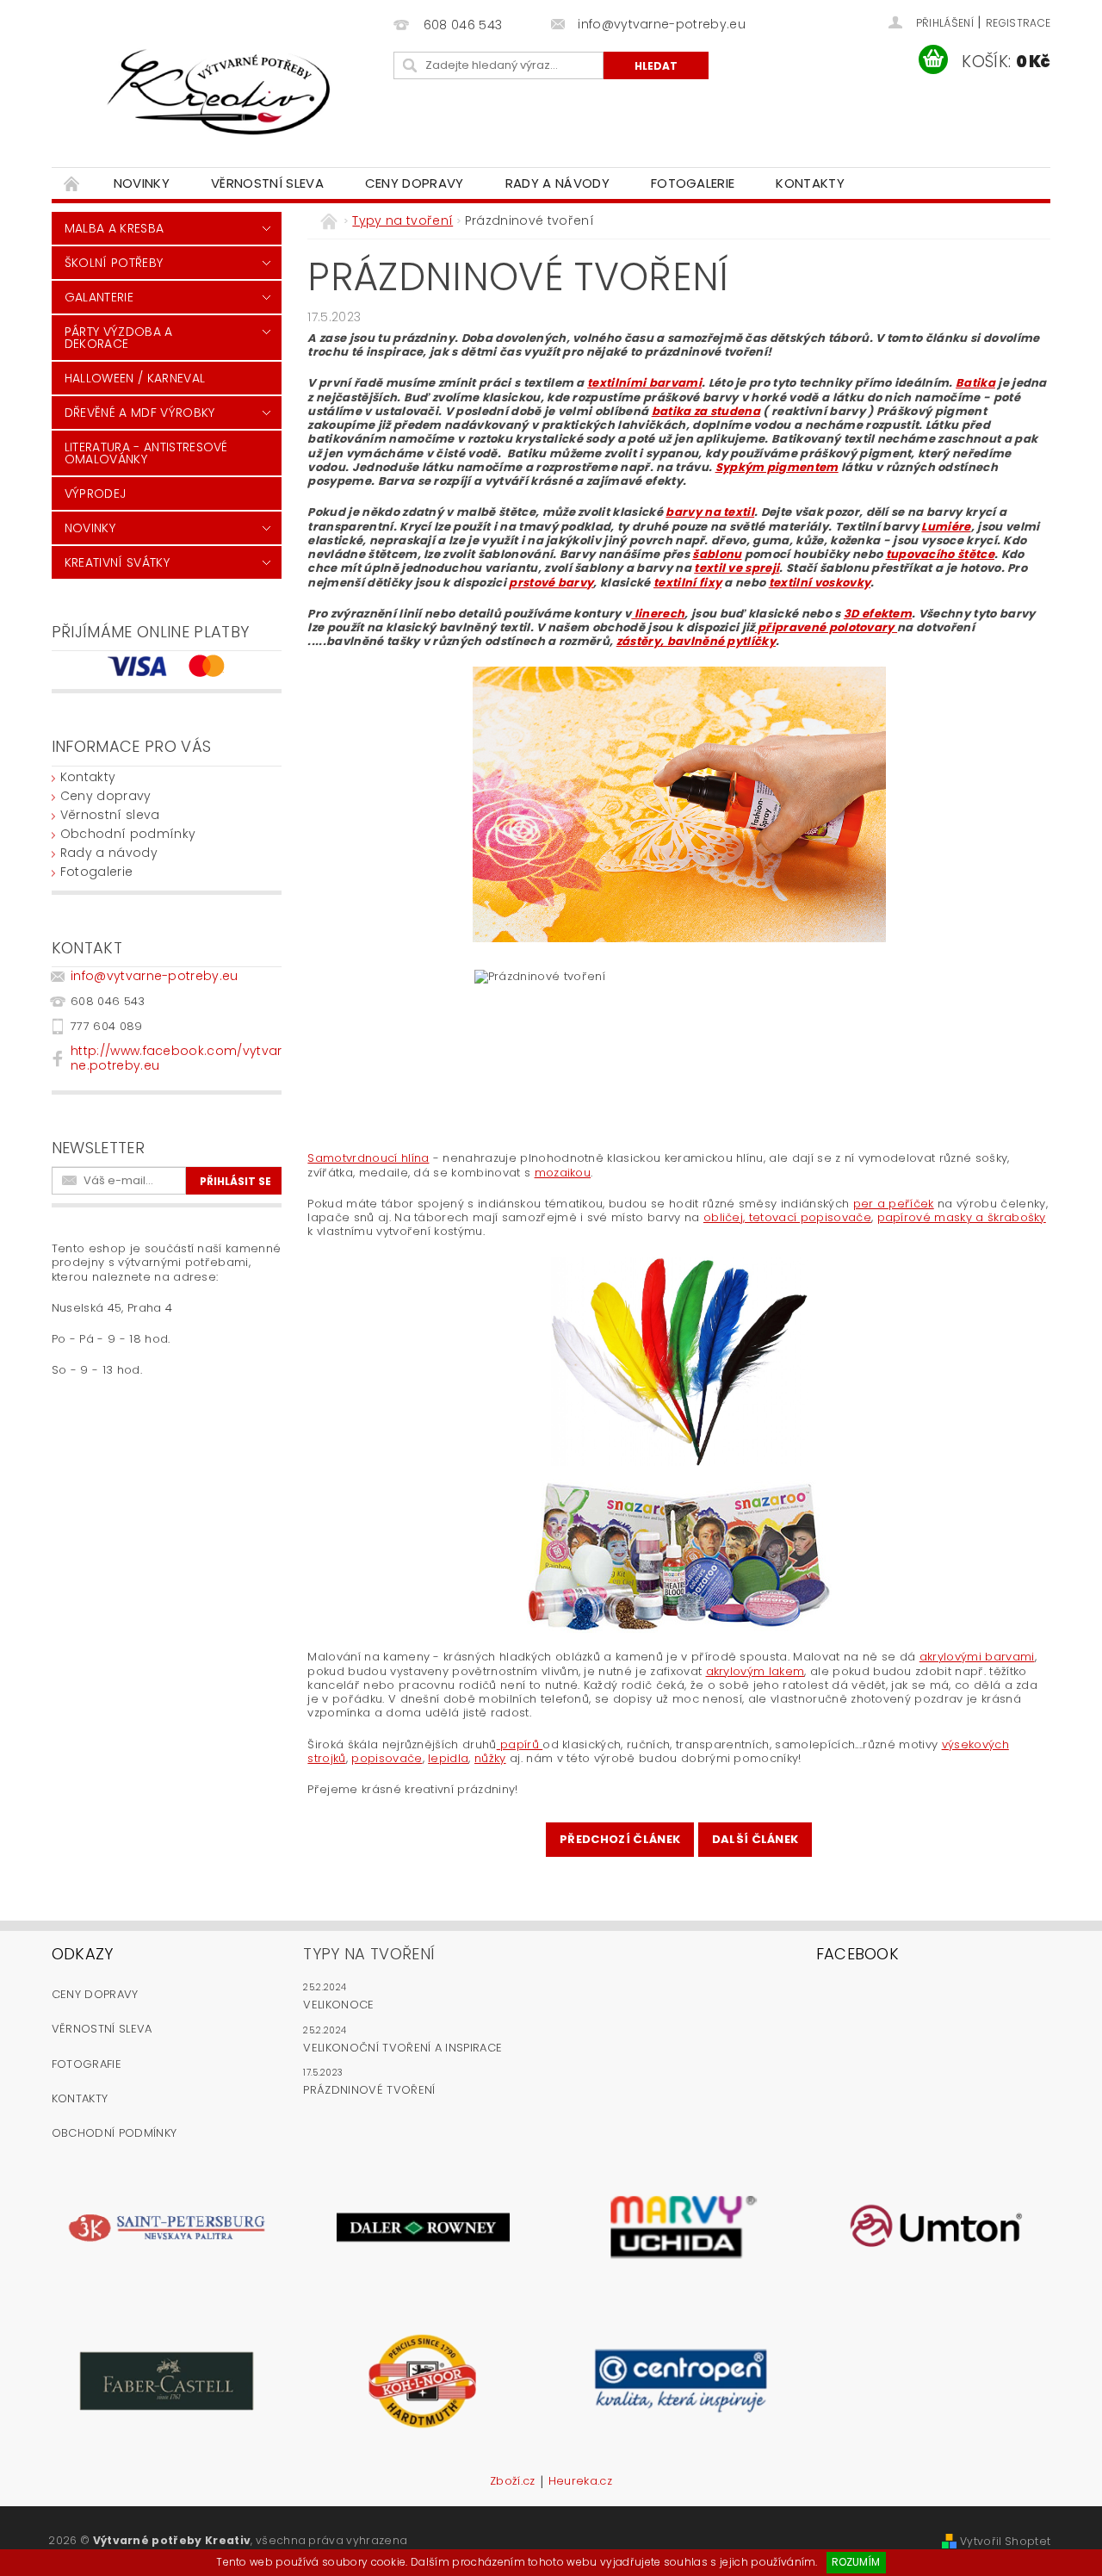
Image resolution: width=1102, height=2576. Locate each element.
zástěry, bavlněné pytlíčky (696, 641)
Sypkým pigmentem (777, 467)
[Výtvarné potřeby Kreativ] (220, 92)
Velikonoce (338, 2005)
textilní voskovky (820, 583)
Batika (975, 383)
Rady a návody (557, 183)
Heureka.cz (580, 2482)
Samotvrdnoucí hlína (368, 1158)
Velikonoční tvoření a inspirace (402, 2048)
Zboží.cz (513, 2482)
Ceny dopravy (415, 183)
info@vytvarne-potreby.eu (155, 976)
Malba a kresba (114, 228)
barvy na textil (710, 512)
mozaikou (563, 1173)
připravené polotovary (826, 627)
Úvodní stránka (72, 183)
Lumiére (946, 527)
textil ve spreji (737, 568)
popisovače (387, 1758)
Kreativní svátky (117, 562)
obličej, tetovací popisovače (787, 1217)
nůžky (490, 1758)
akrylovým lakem (755, 1671)
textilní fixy (687, 583)
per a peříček (894, 1204)
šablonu (717, 554)
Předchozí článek (620, 1839)
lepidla (448, 1758)
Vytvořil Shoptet (1005, 2541)
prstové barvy (551, 583)
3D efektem (878, 614)
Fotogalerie (693, 183)
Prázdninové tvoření (369, 2090)
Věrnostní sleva (267, 183)
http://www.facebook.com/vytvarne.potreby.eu (176, 1058)
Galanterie (99, 297)
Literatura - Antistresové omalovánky (146, 453)
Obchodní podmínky (128, 834)
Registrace (1018, 23)
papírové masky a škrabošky (962, 1217)
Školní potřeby (114, 263)
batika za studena (706, 411)
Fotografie (87, 2064)
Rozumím (856, 2562)
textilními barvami (644, 383)
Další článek (755, 1839)
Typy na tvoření (369, 1954)
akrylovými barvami (977, 1657)
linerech (658, 614)
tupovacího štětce (940, 554)
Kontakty (810, 183)
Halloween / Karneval (135, 378)
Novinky (142, 183)
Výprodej (96, 493)
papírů (520, 1744)
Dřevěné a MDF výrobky (140, 413)
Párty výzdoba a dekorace (119, 338)
